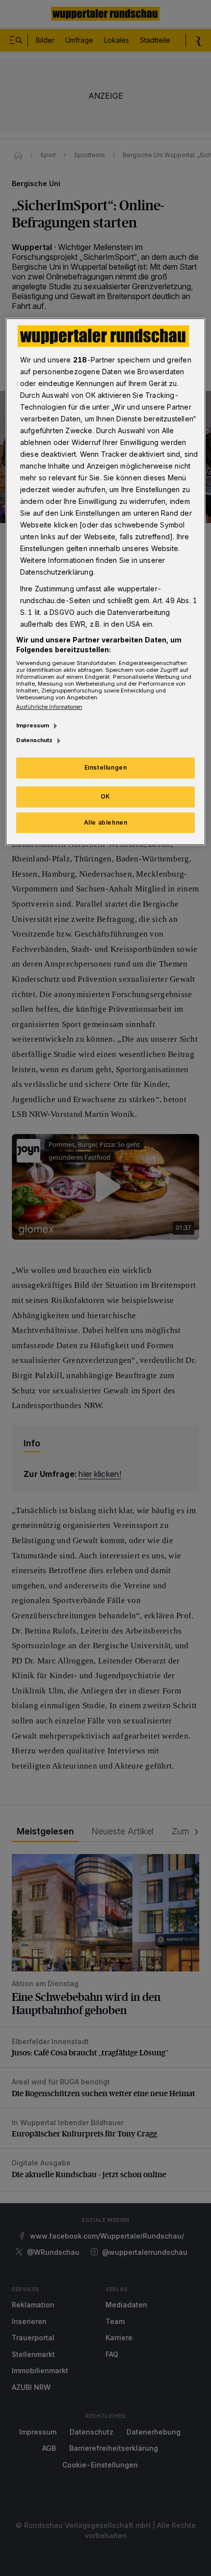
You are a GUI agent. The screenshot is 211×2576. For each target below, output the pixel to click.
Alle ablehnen (106, 822)
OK (105, 796)
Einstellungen (106, 767)
